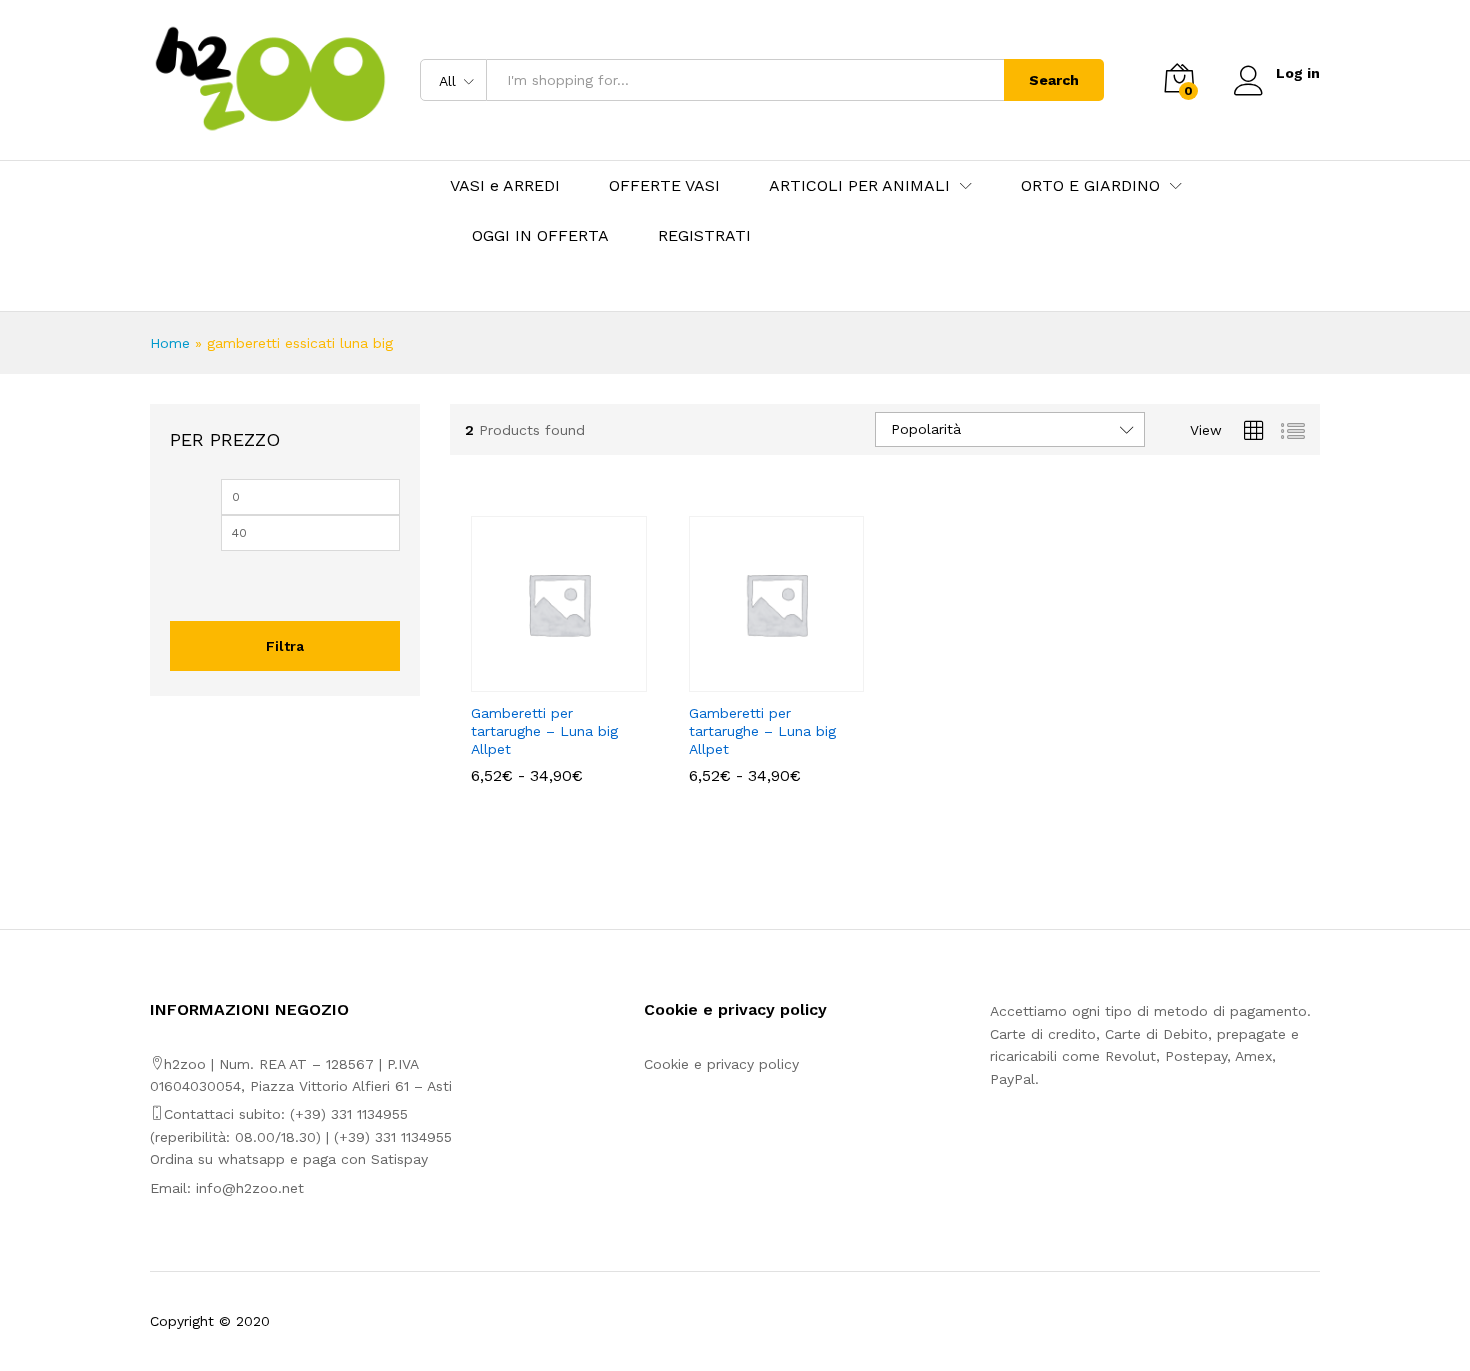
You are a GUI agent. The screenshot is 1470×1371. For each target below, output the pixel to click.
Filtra (285, 646)
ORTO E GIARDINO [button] (1090, 186)
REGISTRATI (704, 236)
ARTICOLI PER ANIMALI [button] (859, 186)
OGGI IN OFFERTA (540, 236)
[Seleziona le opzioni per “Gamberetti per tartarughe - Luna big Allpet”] (536, 680)
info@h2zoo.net (250, 1188)
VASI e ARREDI (505, 186)
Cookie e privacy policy (721, 1064)
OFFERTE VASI (664, 186)
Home (170, 343)
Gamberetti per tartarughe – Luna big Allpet (544, 731)
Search (1054, 80)
